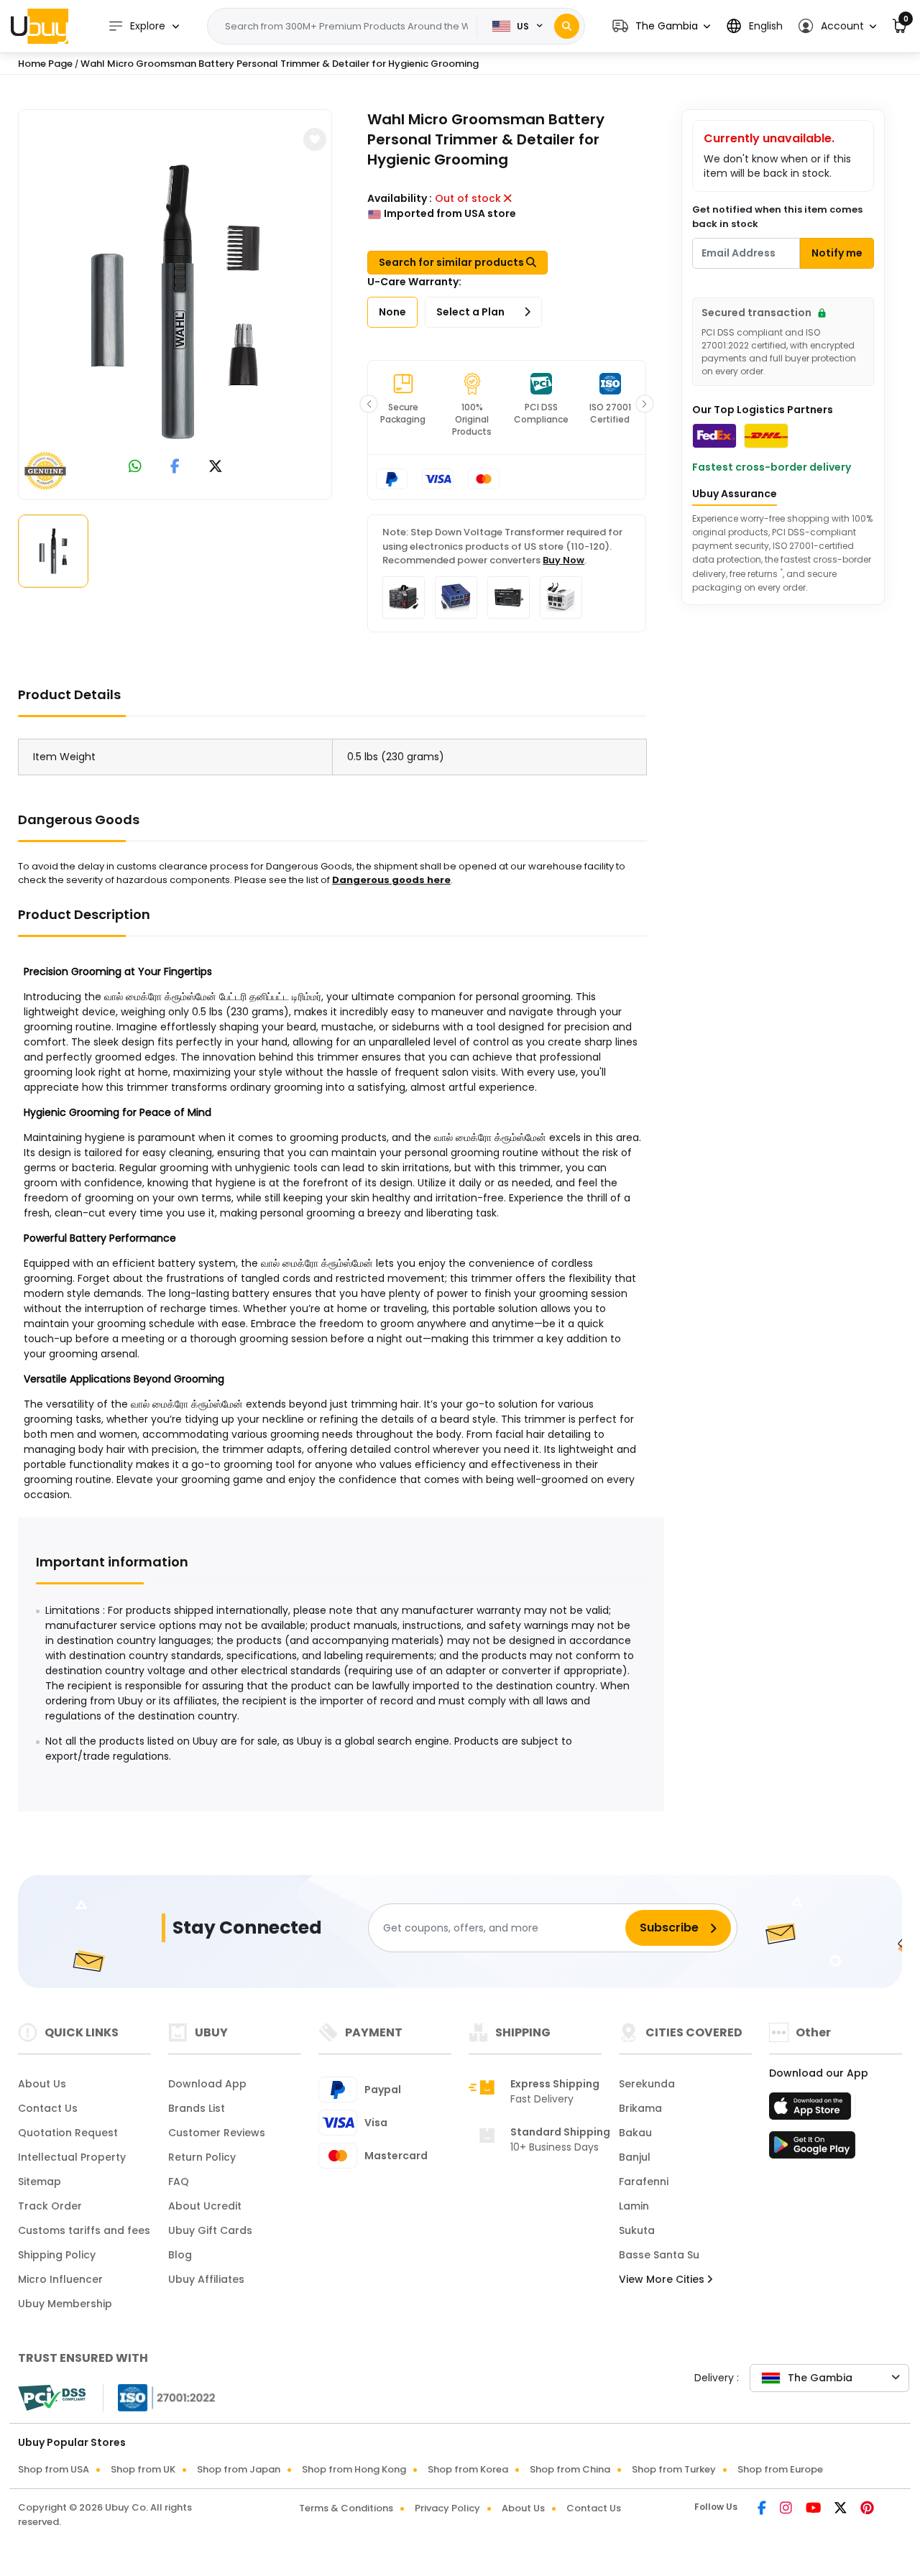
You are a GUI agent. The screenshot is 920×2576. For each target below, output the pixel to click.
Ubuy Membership (65, 2304)
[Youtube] (814, 2509)
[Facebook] (763, 2509)
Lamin (634, 2206)
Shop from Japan (239, 2469)
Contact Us (48, 2108)
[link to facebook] (175, 467)
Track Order (50, 2206)
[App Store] (812, 2110)
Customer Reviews (217, 2133)
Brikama (640, 2108)
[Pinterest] (867, 2509)
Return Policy (202, 2157)
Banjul (635, 2157)
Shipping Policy (57, 2255)
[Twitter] (842, 2509)
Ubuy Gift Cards (210, 2230)
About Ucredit (205, 2206)
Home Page (45, 64)
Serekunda (647, 2084)
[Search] (567, 26)
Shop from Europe (780, 2469)
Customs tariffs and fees (84, 2230)
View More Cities (663, 2279)
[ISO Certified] (160, 2397)
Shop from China (570, 2469)
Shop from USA (54, 2469)
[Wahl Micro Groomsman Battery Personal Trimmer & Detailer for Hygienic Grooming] (175, 302)
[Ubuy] (40, 26)
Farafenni (644, 2182)
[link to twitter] (216, 467)
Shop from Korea (468, 2469)
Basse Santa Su (659, 2255)
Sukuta (637, 2230)
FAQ (179, 2182)
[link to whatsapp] (135, 467)
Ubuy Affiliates (206, 2279)
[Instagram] (787, 2509)
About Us (42, 2084)
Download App (207, 2084)
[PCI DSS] (52, 2398)
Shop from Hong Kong (354, 2469)
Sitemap (40, 2182)
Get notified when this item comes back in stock (777, 217)
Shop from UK (143, 2469)
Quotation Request (68, 2133)
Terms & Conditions (346, 2508)
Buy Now (563, 560)
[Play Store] (812, 2149)
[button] (661, 26)
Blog (180, 2255)
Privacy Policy (447, 2508)
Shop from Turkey (674, 2469)
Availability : (400, 198)
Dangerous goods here (391, 880)
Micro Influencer (60, 2279)
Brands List (197, 2108)
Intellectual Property (72, 2157)
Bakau (635, 2133)
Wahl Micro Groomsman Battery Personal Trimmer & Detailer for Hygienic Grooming (280, 64)
